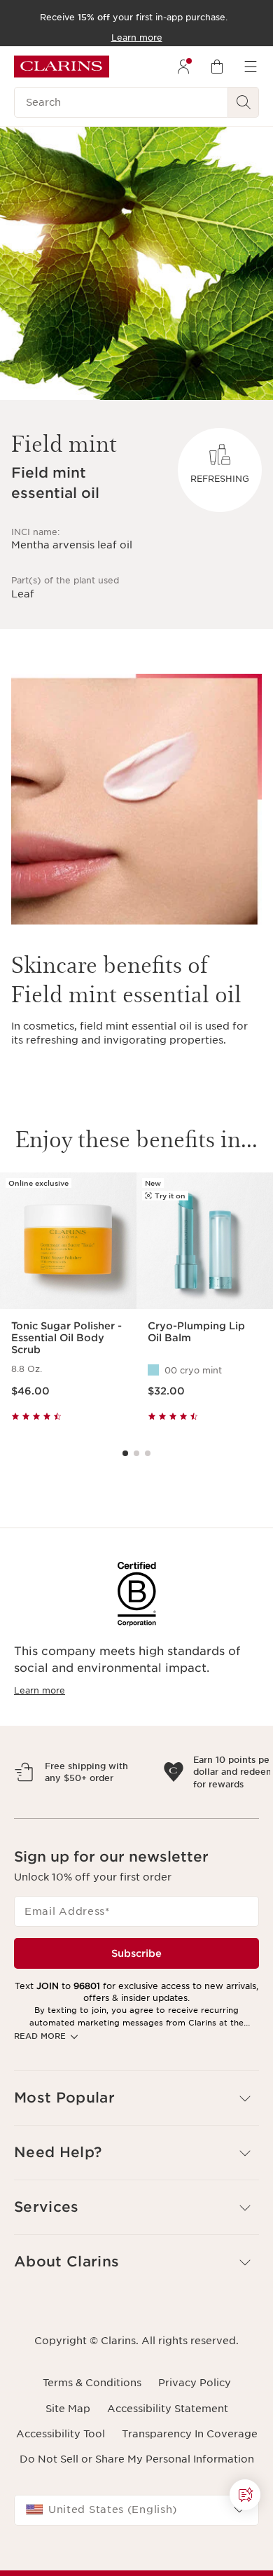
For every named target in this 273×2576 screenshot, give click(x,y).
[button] (136, 2159)
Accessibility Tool (61, 2495)
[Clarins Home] (62, 67)
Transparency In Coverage (190, 2495)
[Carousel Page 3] (148, 1453)
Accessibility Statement (168, 2470)
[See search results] (244, 102)
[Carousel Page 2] (136, 1453)
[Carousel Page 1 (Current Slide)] (125, 1453)
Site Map (68, 2470)
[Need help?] (245, 2495)
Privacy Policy (195, 2444)
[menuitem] (183, 67)
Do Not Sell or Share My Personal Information (137, 2520)
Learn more (40, 1690)
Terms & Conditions (92, 2444)
